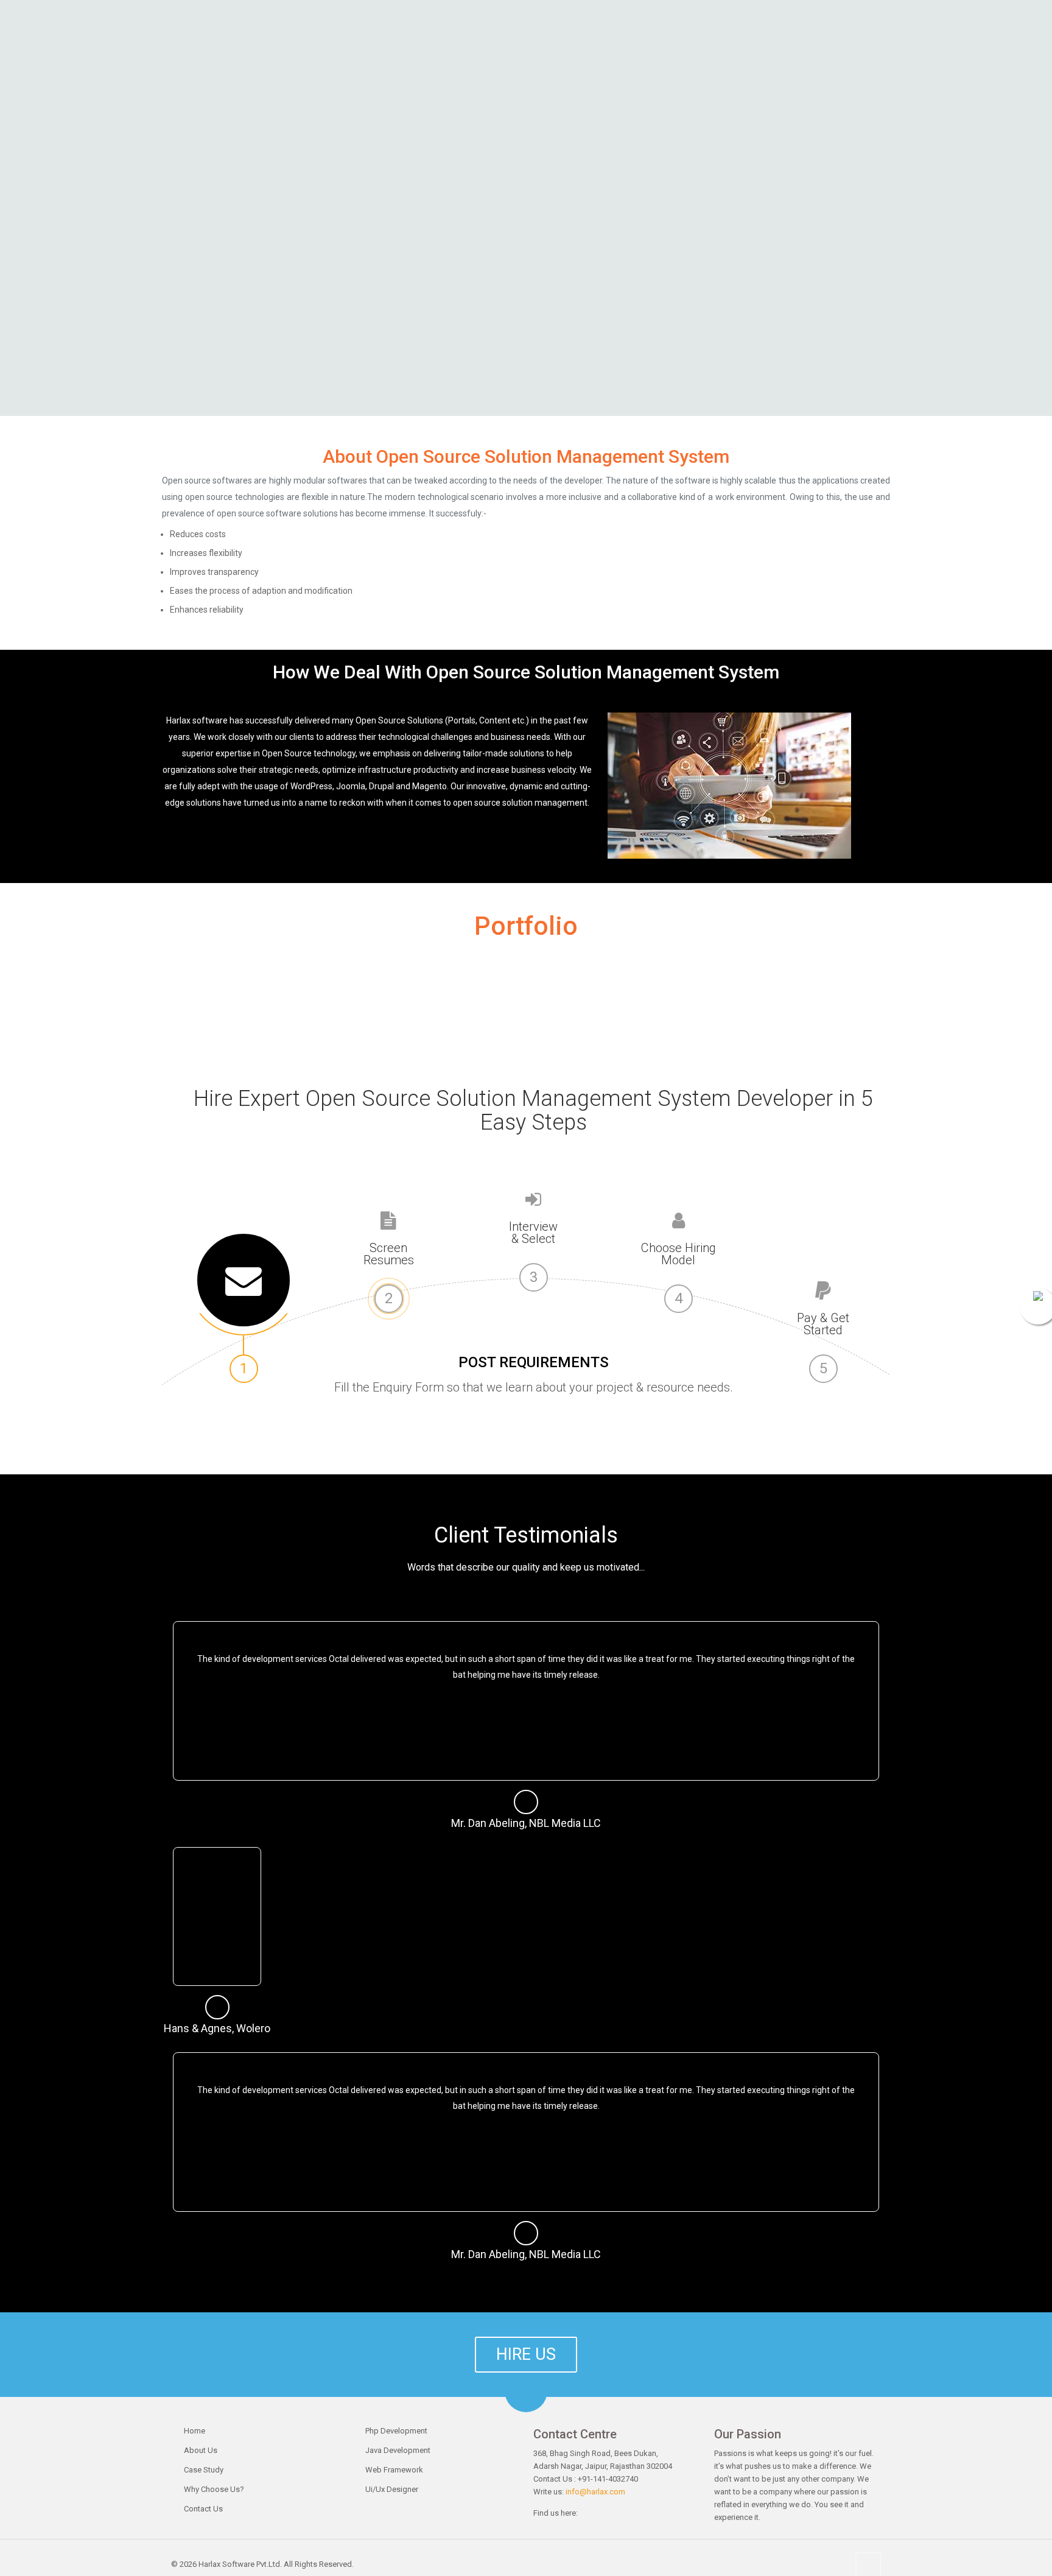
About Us (201, 2450)
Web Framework (394, 2470)
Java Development (398, 2450)
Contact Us (203, 2509)
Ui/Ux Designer (392, 2489)
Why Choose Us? (214, 2489)
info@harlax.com (595, 2492)
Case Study (204, 2470)
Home (195, 2431)
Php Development (396, 2431)
